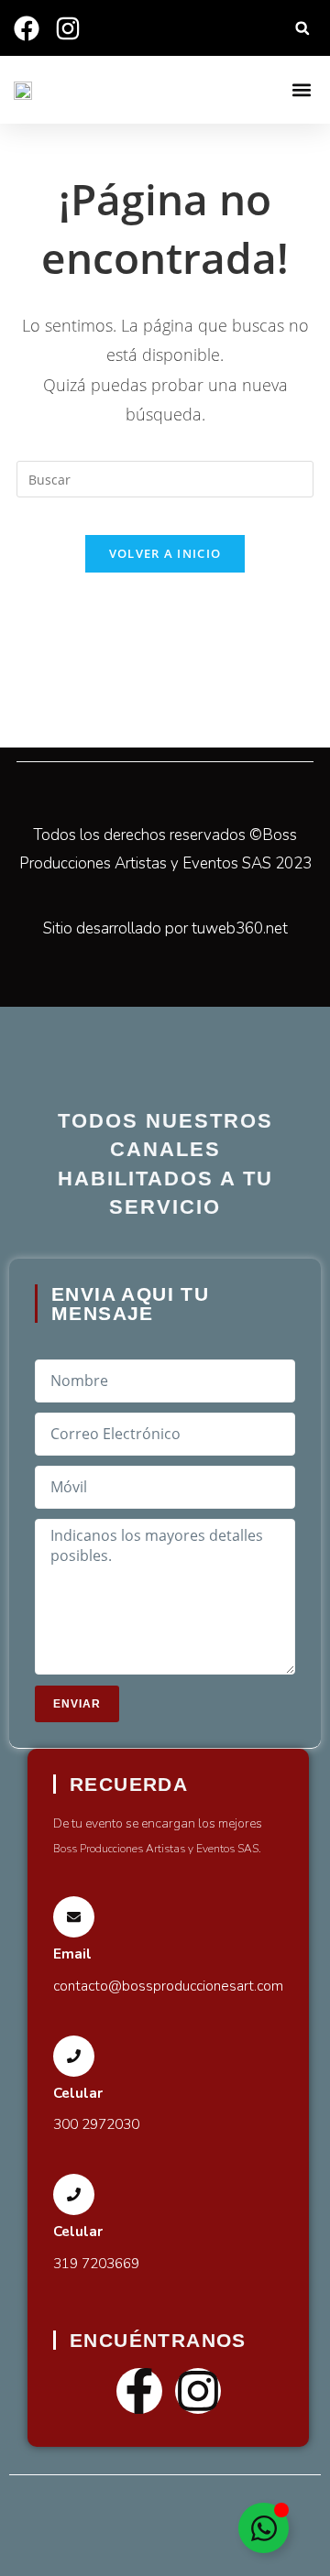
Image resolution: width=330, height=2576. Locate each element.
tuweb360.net (240, 928)
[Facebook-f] (139, 2391)
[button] (302, 28)
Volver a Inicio (165, 553)
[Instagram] (198, 2391)
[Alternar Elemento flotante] (264, 2528)
